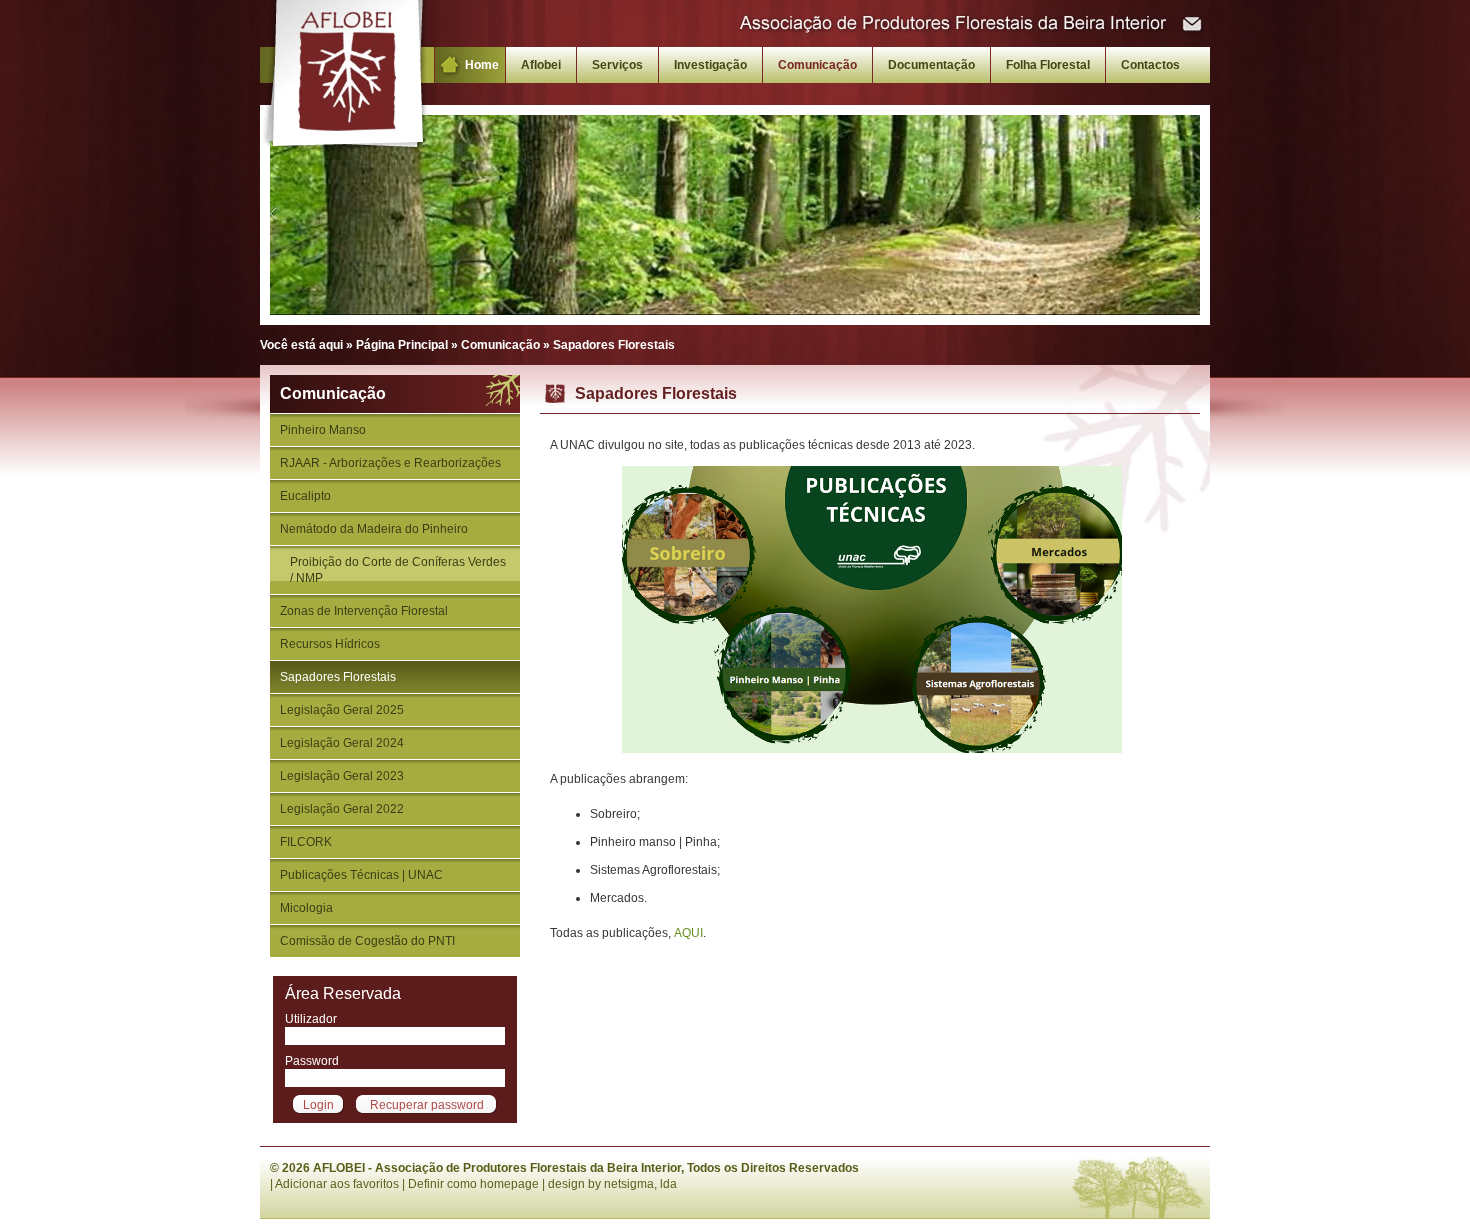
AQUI (688, 933)
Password (312, 1061)
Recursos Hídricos (330, 644)
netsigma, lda (640, 1184)
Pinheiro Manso (323, 430)
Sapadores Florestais (338, 677)
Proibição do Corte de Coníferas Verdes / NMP (398, 570)
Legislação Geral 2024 (342, 743)
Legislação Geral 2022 (342, 809)
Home (482, 65)
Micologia (306, 908)
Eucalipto (305, 496)
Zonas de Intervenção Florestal (364, 611)
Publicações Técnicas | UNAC (361, 875)
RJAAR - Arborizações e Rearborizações (390, 463)
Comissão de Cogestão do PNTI (367, 941)
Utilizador (311, 1019)
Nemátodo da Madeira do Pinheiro (374, 529)
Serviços (617, 65)
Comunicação (817, 65)
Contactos (1150, 65)
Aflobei (541, 65)
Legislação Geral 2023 (342, 776)
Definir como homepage (473, 1184)
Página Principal (402, 345)
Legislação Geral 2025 (342, 710)
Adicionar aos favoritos (337, 1184)
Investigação (710, 65)
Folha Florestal (1048, 65)
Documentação (931, 65)
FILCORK (306, 842)
